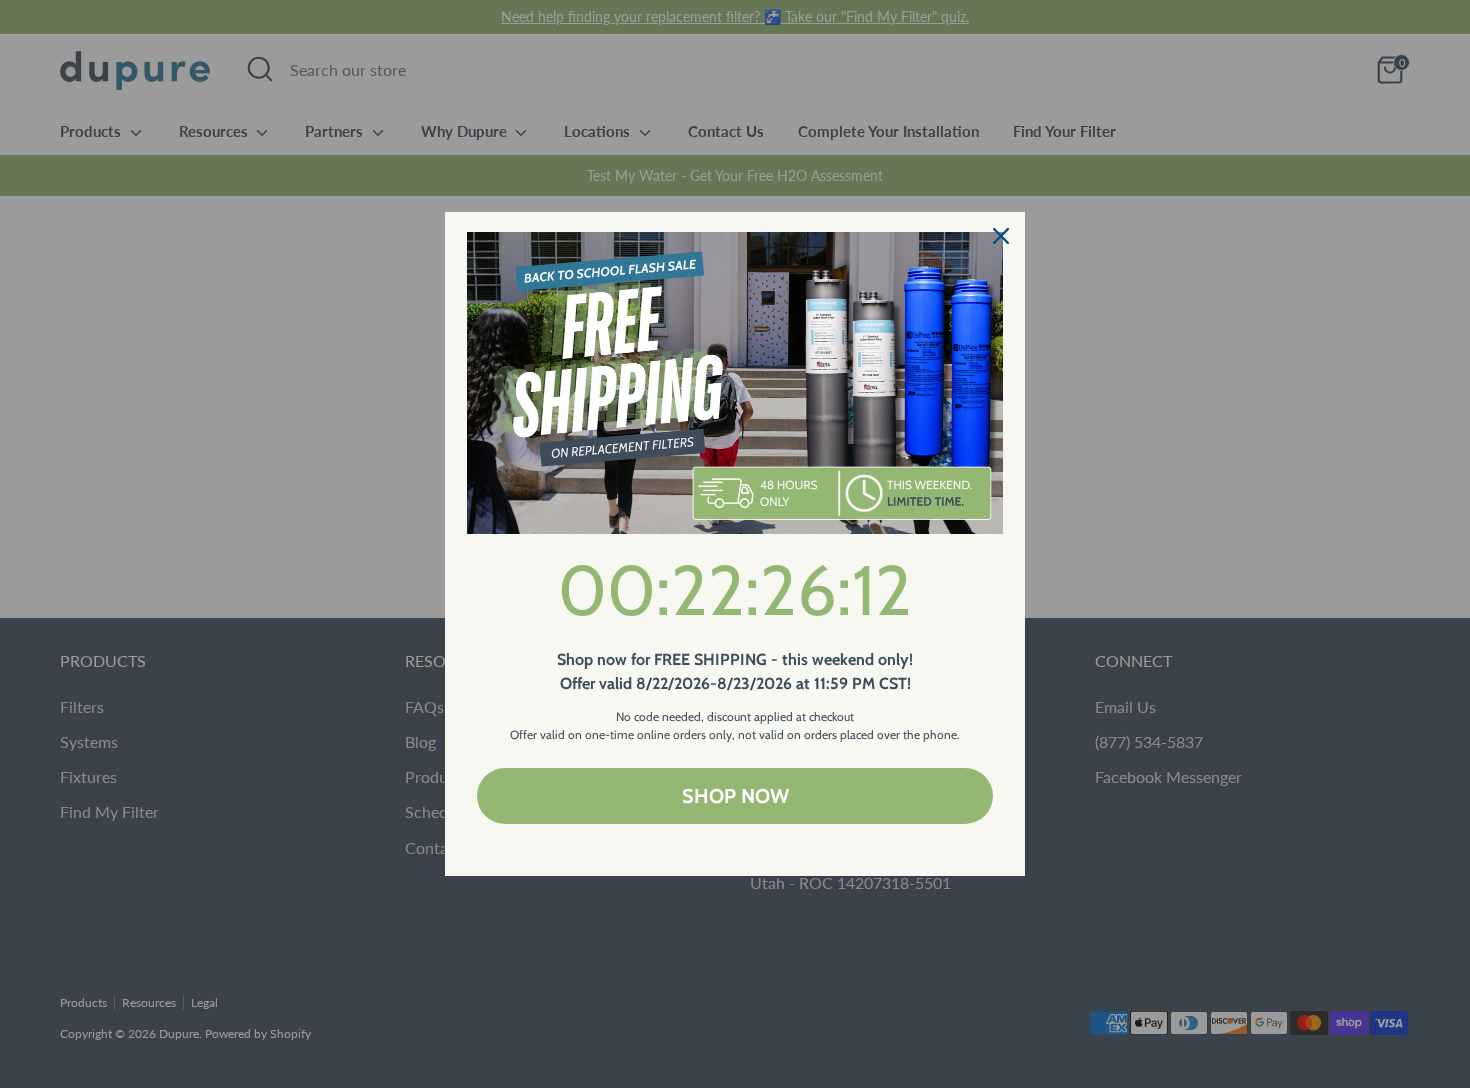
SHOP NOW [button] (735, 796)
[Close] (1001, 236)
